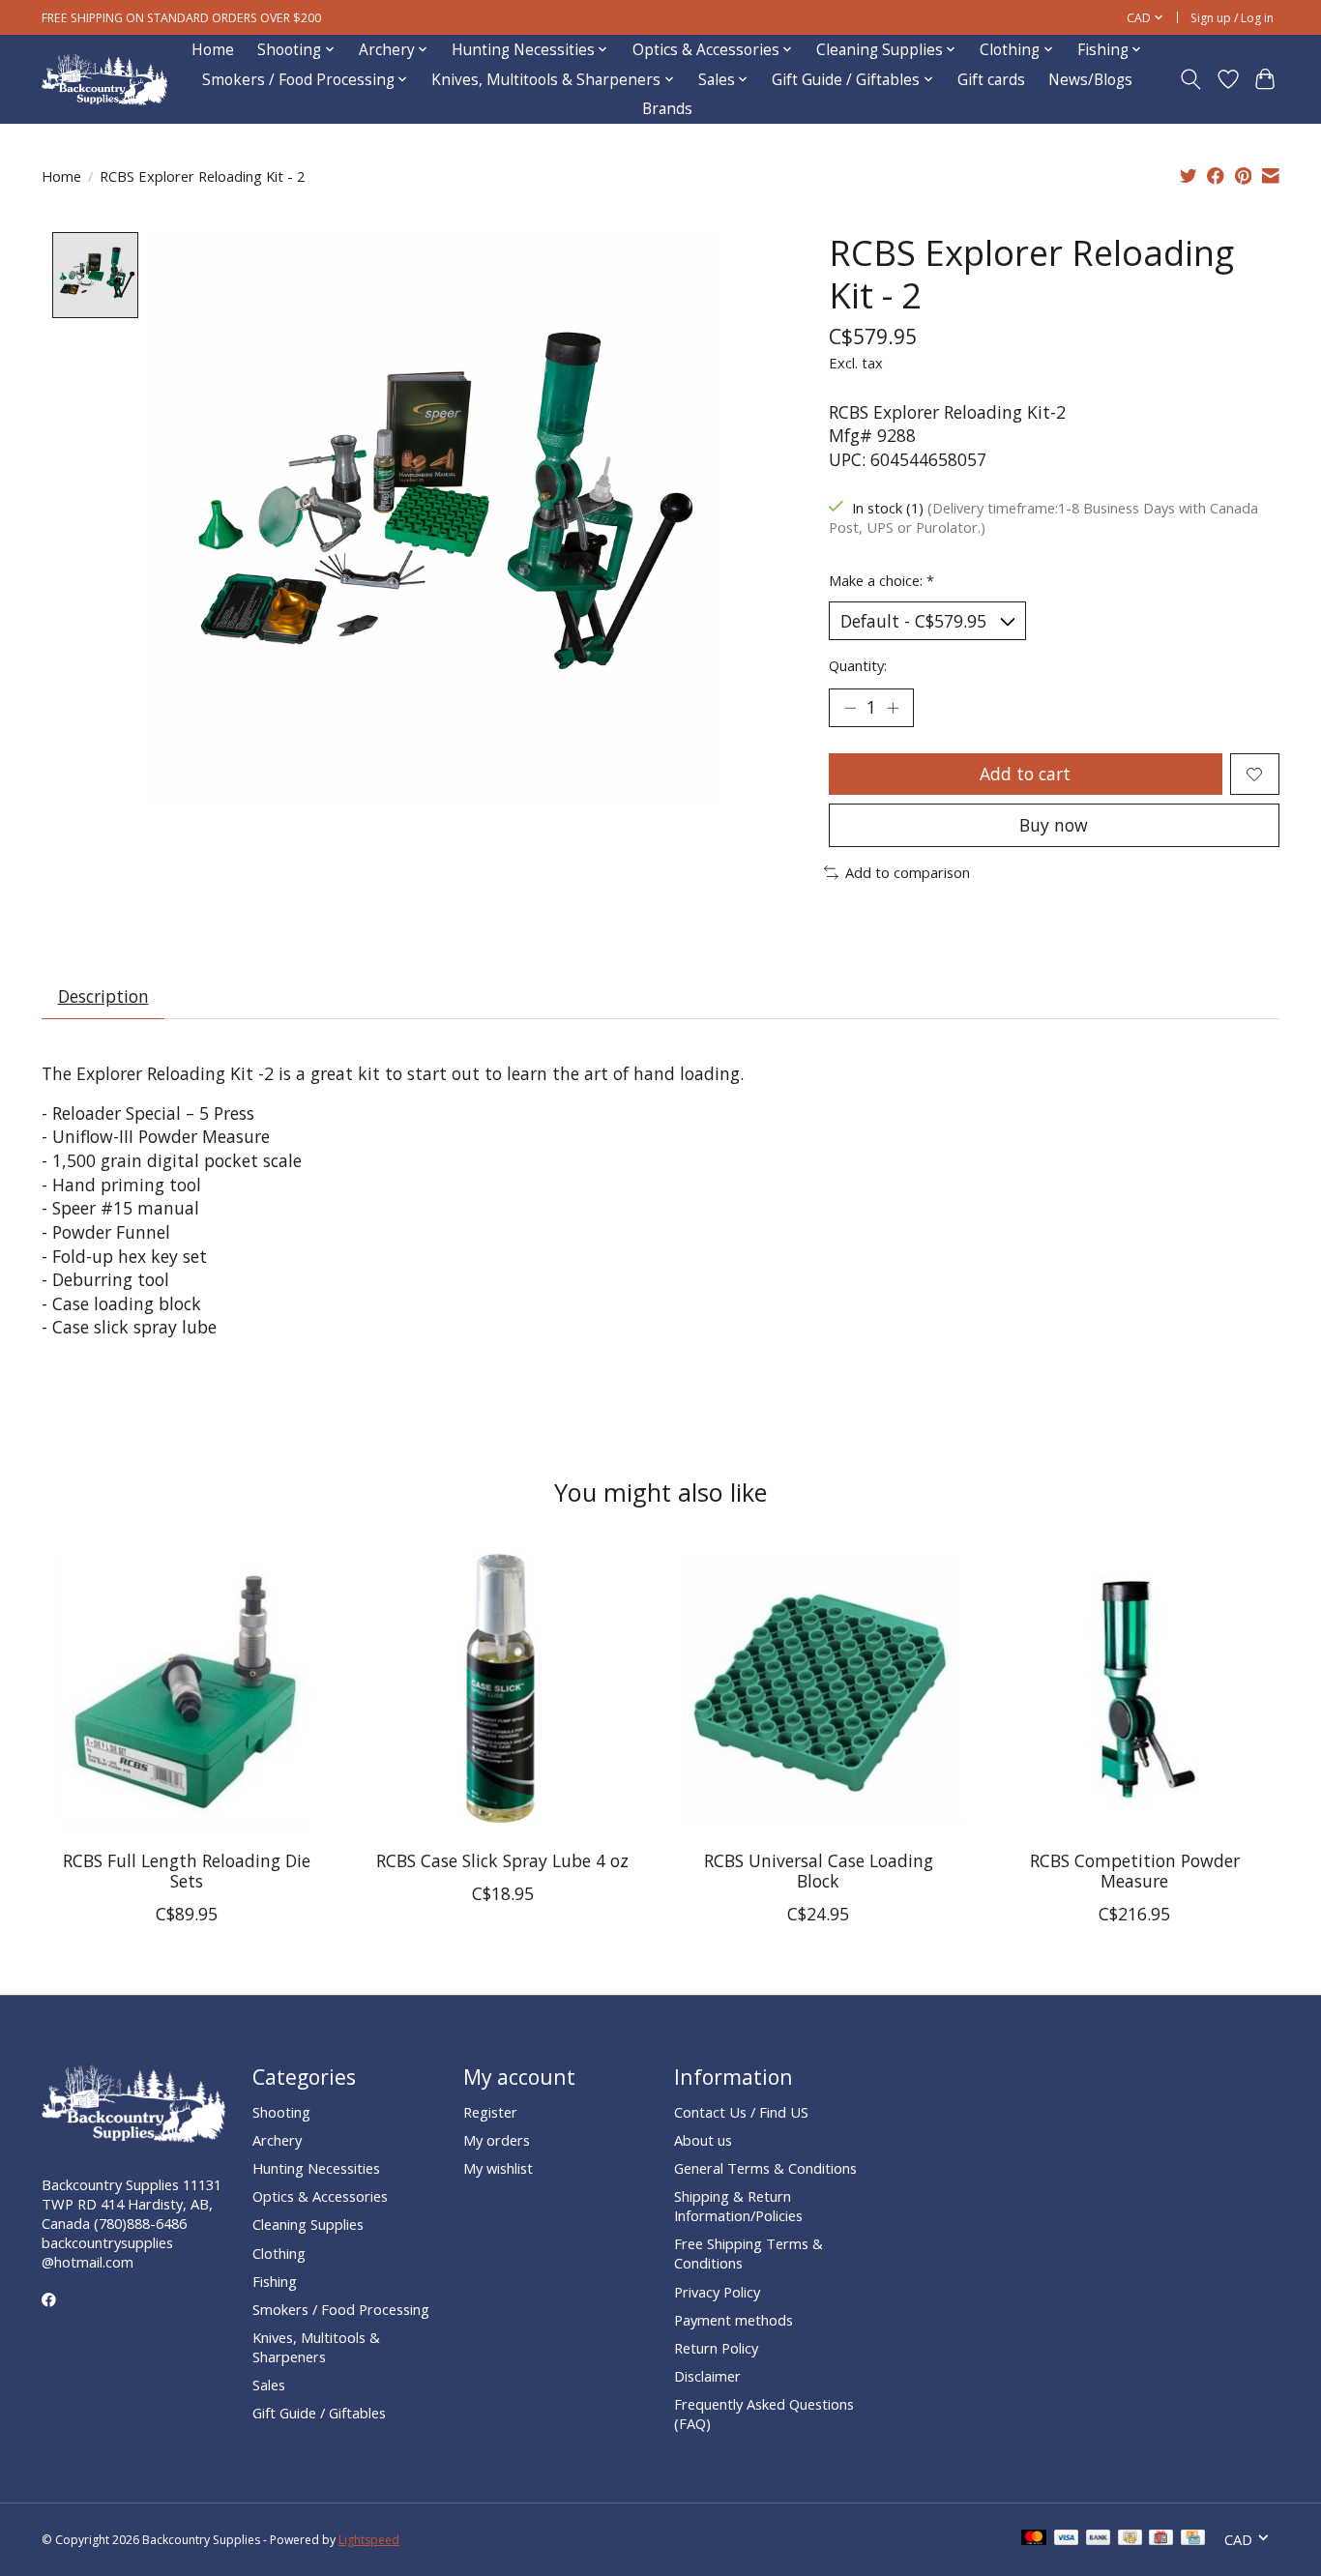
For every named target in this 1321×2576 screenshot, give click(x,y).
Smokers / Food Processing (341, 2309)
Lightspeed (369, 2540)
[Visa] (1067, 2539)
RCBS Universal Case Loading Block (819, 1871)
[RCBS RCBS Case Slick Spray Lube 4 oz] (502, 1690)
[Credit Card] (1193, 2539)
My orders (497, 2140)
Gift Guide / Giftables (319, 2413)
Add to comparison (908, 872)
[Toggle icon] (1191, 79)
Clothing (279, 2253)
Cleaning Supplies (308, 2224)
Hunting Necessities (316, 2168)
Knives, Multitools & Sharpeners (316, 2347)
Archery (277, 2140)
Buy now (1054, 825)
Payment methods (734, 2320)
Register (490, 2112)
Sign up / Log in (1232, 18)
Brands (667, 109)
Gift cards (991, 80)
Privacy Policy (717, 2292)
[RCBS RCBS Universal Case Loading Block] (819, 1690)
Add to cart (1025, 774)
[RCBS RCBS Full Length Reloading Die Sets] (186, 1690)
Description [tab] (103, 996)
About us (703, 2140)
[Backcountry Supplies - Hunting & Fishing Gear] (104, 80)
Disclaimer (707, 2376)
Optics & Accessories (320, 2196)
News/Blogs (1090, 80)
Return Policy (716, 2348)
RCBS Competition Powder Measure (1135, 1871)
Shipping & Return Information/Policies (738, 2206)
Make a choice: (881, 580)
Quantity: (858, 665)
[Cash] (1130, 2539)
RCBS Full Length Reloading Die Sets (187, 1871)
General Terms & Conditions (765, 2168)
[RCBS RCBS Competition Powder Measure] (1135, 1690)
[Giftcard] (1161, 2539)
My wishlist (498, 2168)
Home (213, 50)
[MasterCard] (1034, 2539)
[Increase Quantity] (893, 708)
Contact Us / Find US (741, 2112)
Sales (269, 2385)
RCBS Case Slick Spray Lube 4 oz (502, 1860)
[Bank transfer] (1099, 2539)
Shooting (281, 2112)
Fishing (275, 2281)
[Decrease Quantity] (850, 708)
